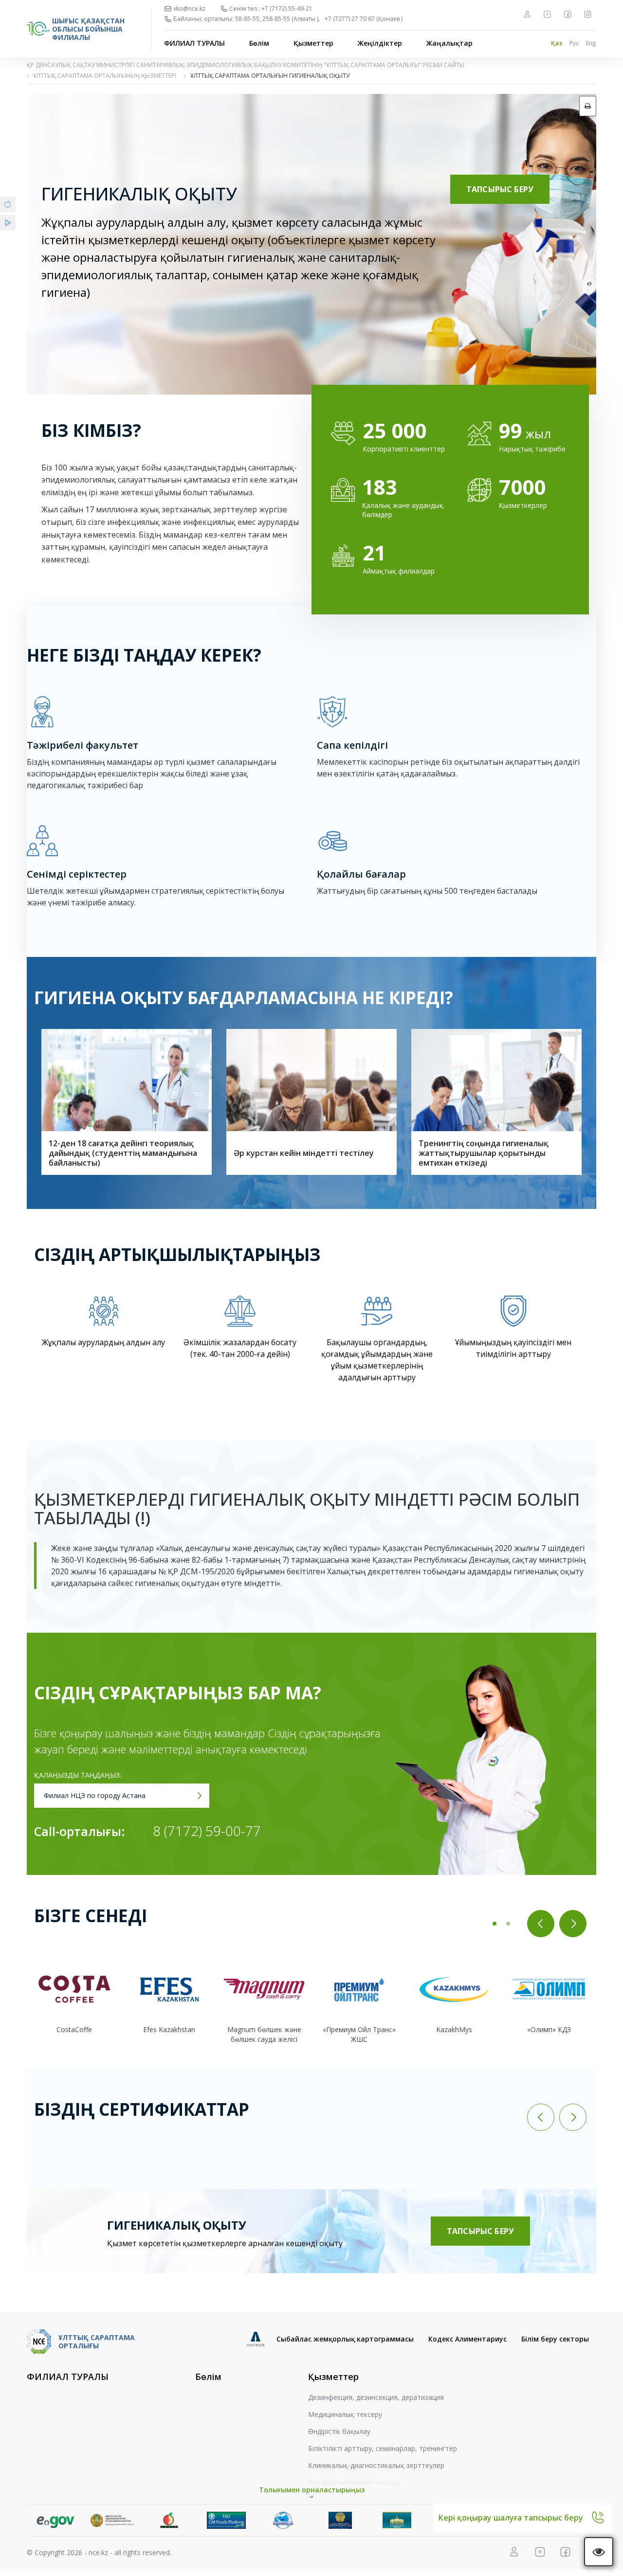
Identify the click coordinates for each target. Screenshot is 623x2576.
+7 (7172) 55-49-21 (287, 9)
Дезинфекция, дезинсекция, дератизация (376, 2397)
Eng (591, 43)
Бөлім (259, 43)
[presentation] (541, 1924)
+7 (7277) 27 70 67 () (364, 19)
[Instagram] (587, 14)
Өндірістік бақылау (339, 2431)
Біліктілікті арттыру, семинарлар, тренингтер (383, 2448)
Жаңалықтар (449, 43)
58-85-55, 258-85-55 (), (277, 19)
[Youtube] (547, 14)
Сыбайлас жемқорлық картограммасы (345, 2339)
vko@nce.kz (189, 9)
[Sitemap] (527, 14)
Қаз (557, 43)
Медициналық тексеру (345, 2414)
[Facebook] (568, 14)
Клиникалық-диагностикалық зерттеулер (376, 2465)
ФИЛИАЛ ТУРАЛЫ (194, 43)
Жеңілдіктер (380, 43)
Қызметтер (313, 43)
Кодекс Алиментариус (467, 2339)
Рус (574, 43)
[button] (495, 1924)
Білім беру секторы (555, 2339)
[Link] (55, 2520)
